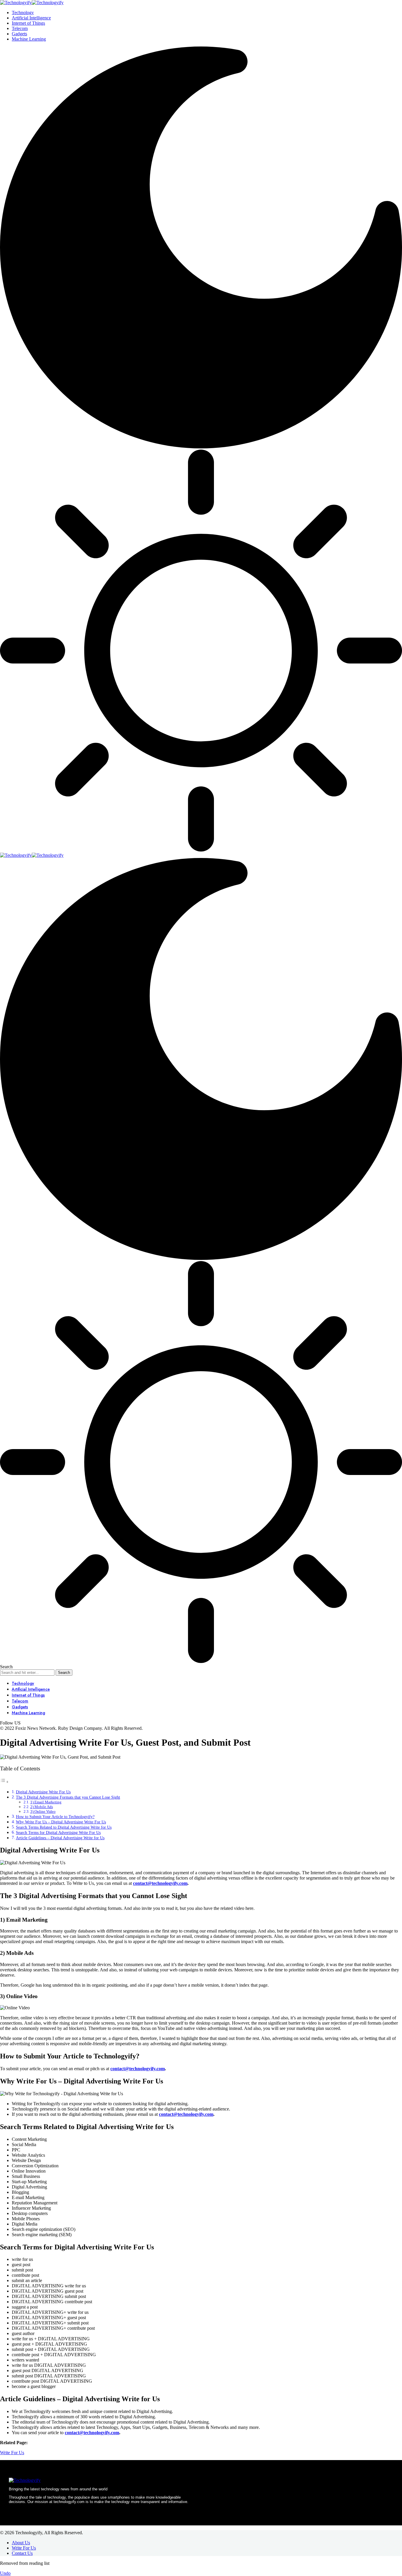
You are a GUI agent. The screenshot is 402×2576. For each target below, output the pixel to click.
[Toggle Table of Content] (4, 1782)
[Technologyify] (32, 3)
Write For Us (12, 2453)
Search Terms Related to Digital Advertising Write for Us (64, 1827)
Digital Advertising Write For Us (43, 1792)
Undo (5, 2573)
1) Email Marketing (46, 1802)
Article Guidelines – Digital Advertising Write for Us (60, 1838)
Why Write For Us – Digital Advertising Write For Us (61, 1822)
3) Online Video (43, 1811)
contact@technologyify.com (160, 1883)
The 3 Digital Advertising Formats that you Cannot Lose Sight (68, 1797)
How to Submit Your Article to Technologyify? (55, 1817)
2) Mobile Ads (42, 1807)
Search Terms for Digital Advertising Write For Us (58, 1832)
